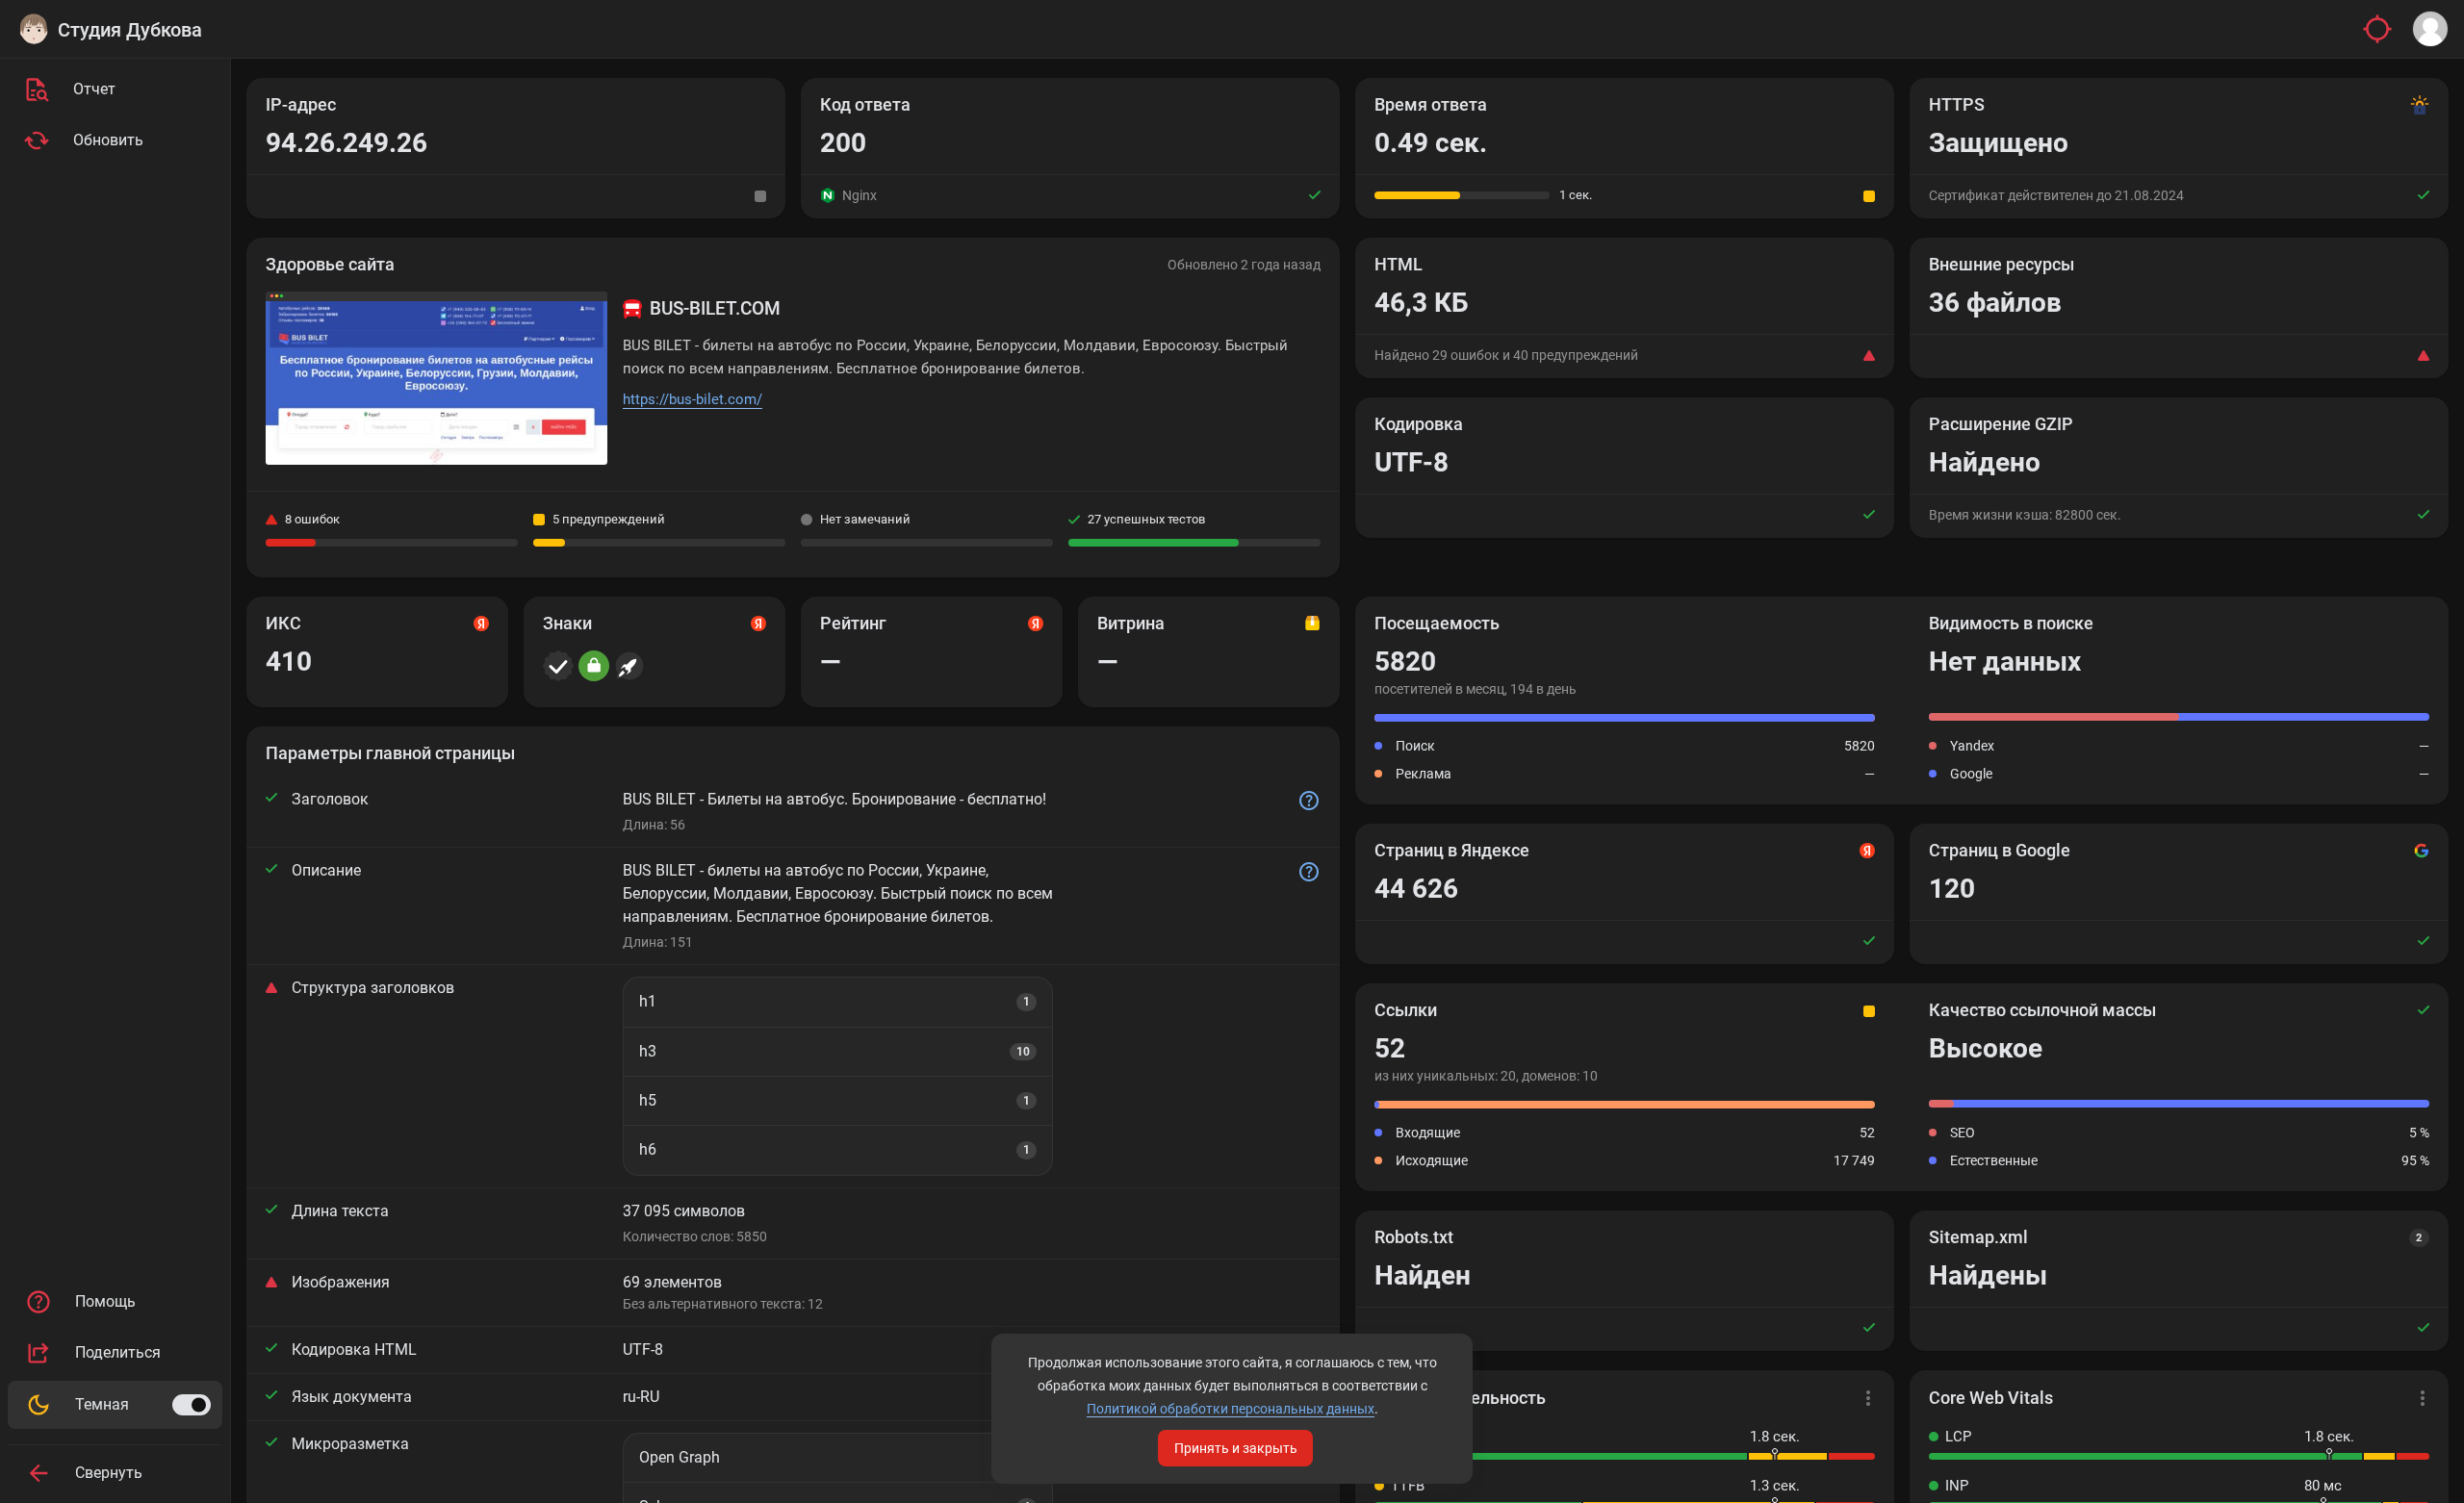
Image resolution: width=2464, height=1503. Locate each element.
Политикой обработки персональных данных (1231, 1409)
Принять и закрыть (1236, 1448)
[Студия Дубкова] (34, 29)
